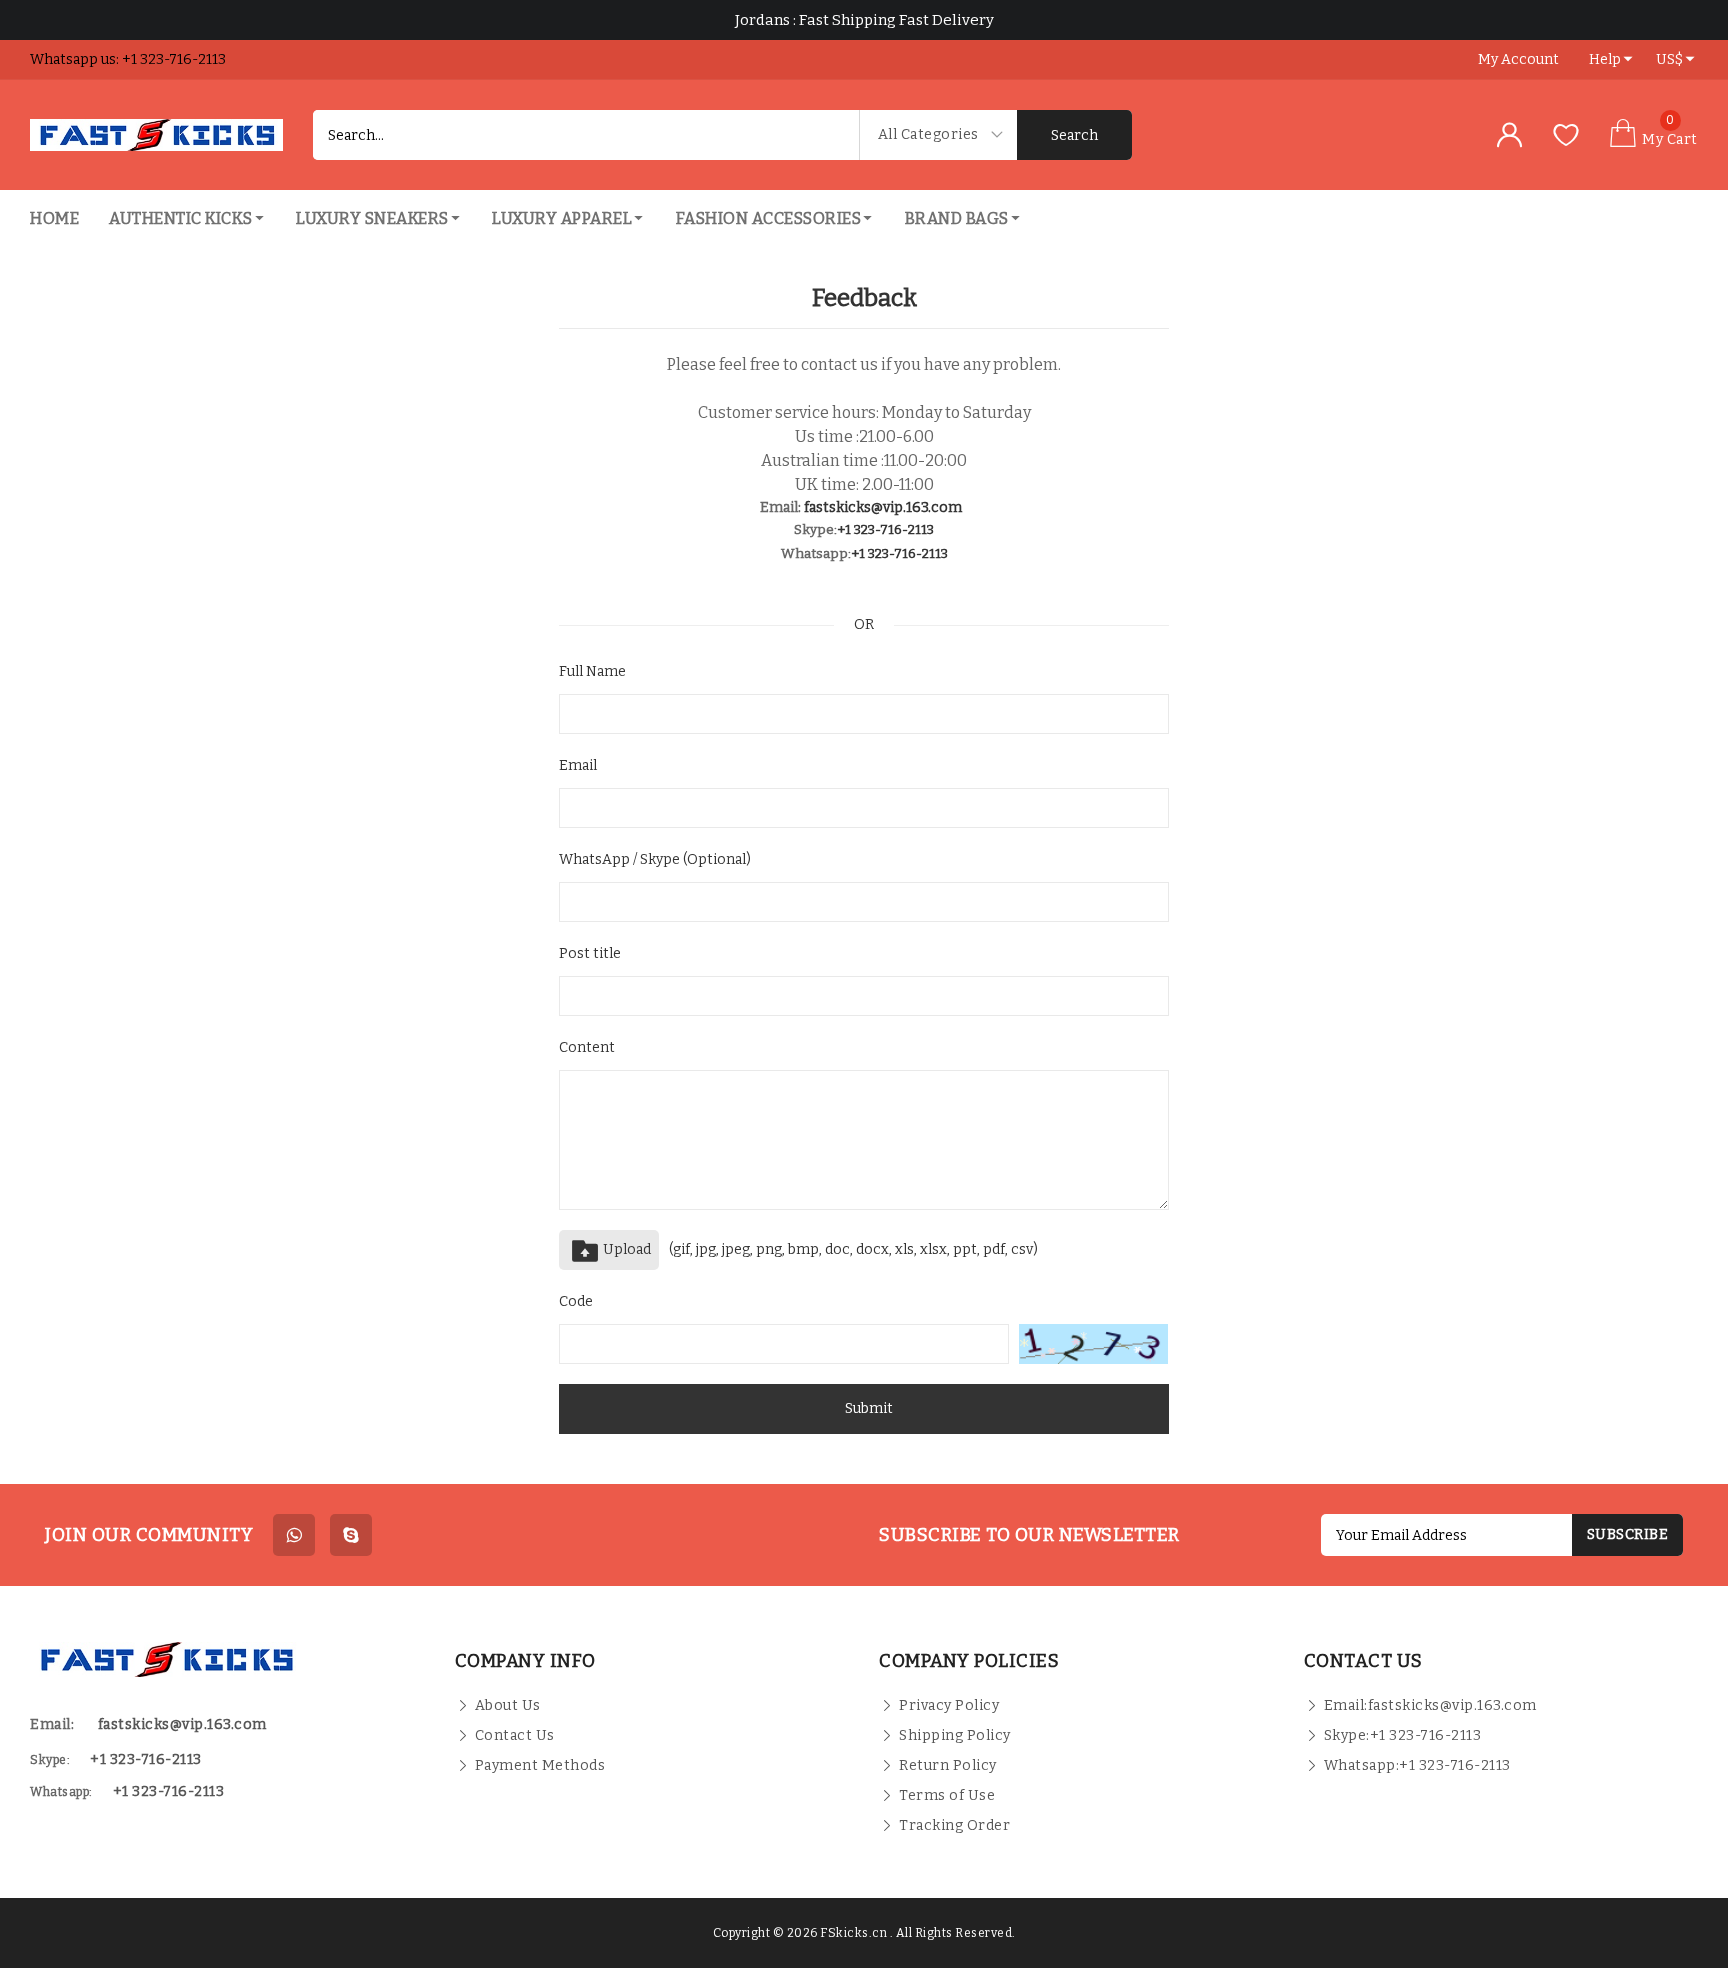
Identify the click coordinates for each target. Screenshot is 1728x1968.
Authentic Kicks (181, 218)
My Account (1518, 59)
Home (54, 218)
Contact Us (515, 1735)
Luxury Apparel (562, 218)
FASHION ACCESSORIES (769, 218)
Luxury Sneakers (372, 218)
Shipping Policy (955, 1735)
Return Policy (948, 1765)
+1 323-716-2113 (885, 530)
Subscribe (1628, 1534)
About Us (508, 1705)
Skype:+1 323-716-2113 (1403, 1735)
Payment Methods (540, 1765)
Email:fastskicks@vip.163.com (1430, 1705)
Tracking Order (954, 1825)
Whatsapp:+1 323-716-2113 (1417, 1765)
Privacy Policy (949, 1705)
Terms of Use (947, 1795)
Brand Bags (957, 218)
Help (1605, 59)
